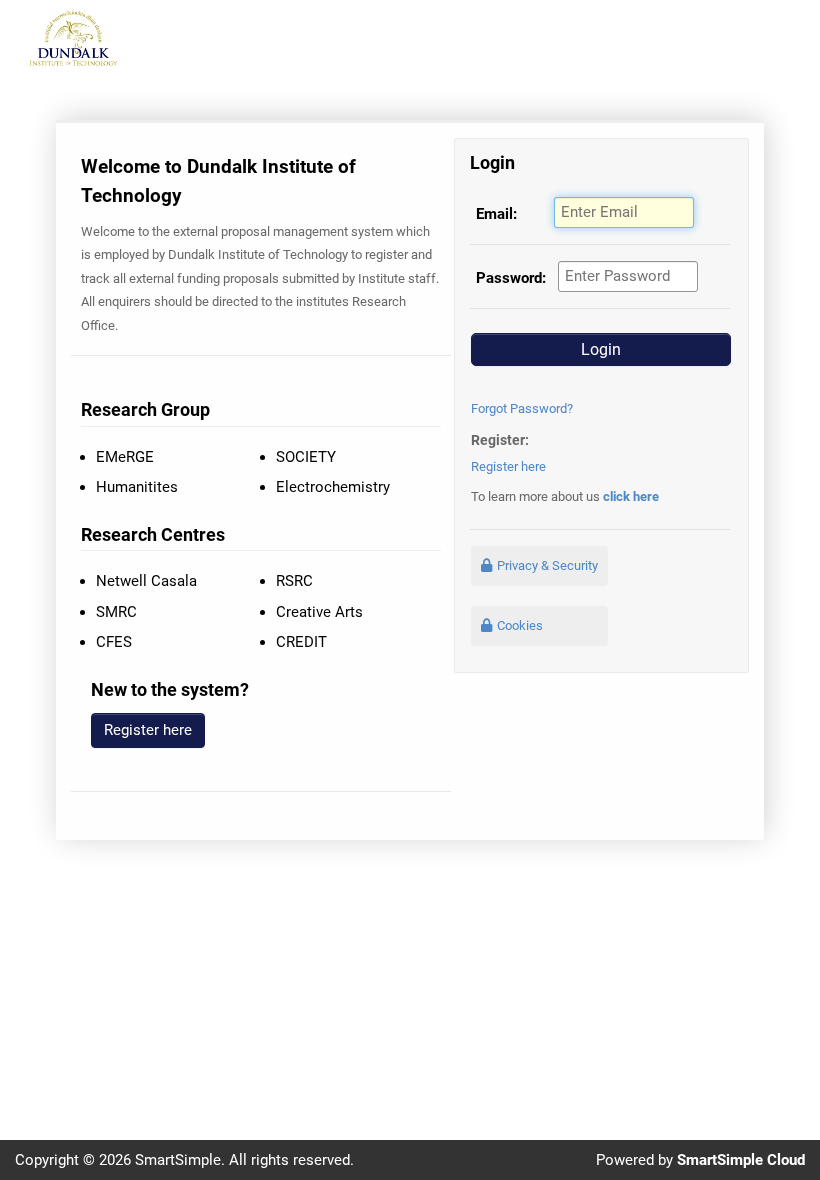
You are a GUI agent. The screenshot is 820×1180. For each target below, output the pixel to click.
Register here (508, 466)
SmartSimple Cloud (741, 1160)
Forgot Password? (522, 408)
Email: (496, 214)
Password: (511, 278)
